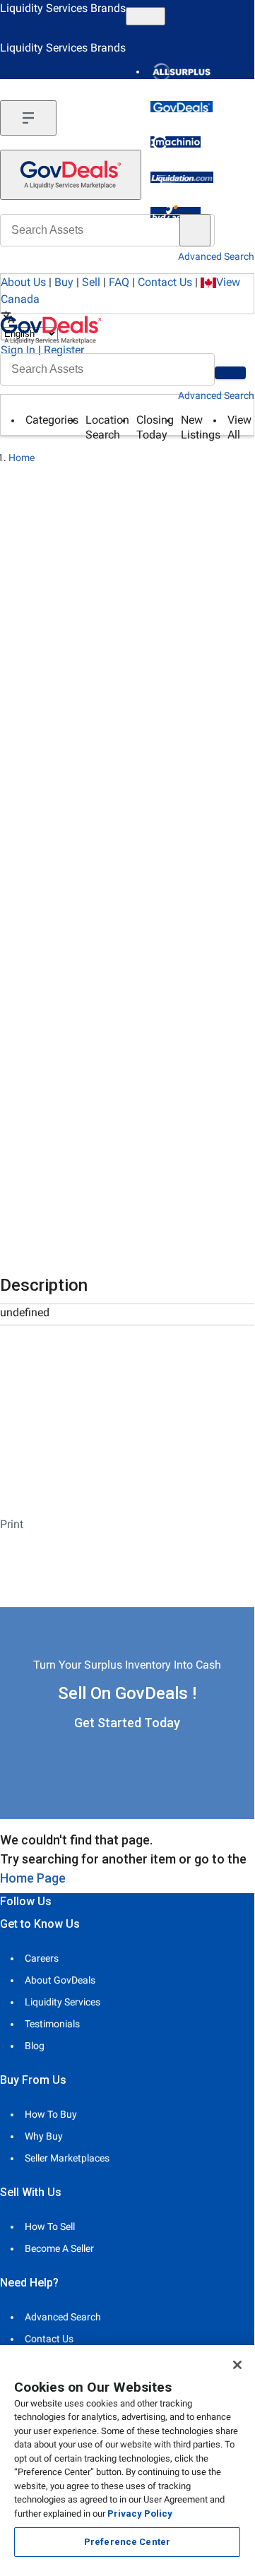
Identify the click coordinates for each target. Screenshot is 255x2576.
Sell (91, 282)
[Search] (230, 373)
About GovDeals (60, 1980)
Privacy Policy (140, 2514)
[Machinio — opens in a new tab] (176, 142)
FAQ (119, 282)
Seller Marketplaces (67, 2158)
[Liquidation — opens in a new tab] (182, 177)
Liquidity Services (63, 2002)
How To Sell (50, 2226)
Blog (35, 2046)
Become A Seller (59, 2248)
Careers (42, 1958)
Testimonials (52, 2024)
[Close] (237, 2365)
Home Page (33, 1878)
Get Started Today (127, 1723)
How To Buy (51, 2114)
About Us (23, 282)
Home (22, 458)
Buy (64, 282)
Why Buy (44, 2136)
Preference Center (127, 2542)
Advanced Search (216, 395)
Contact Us (165, 282)
